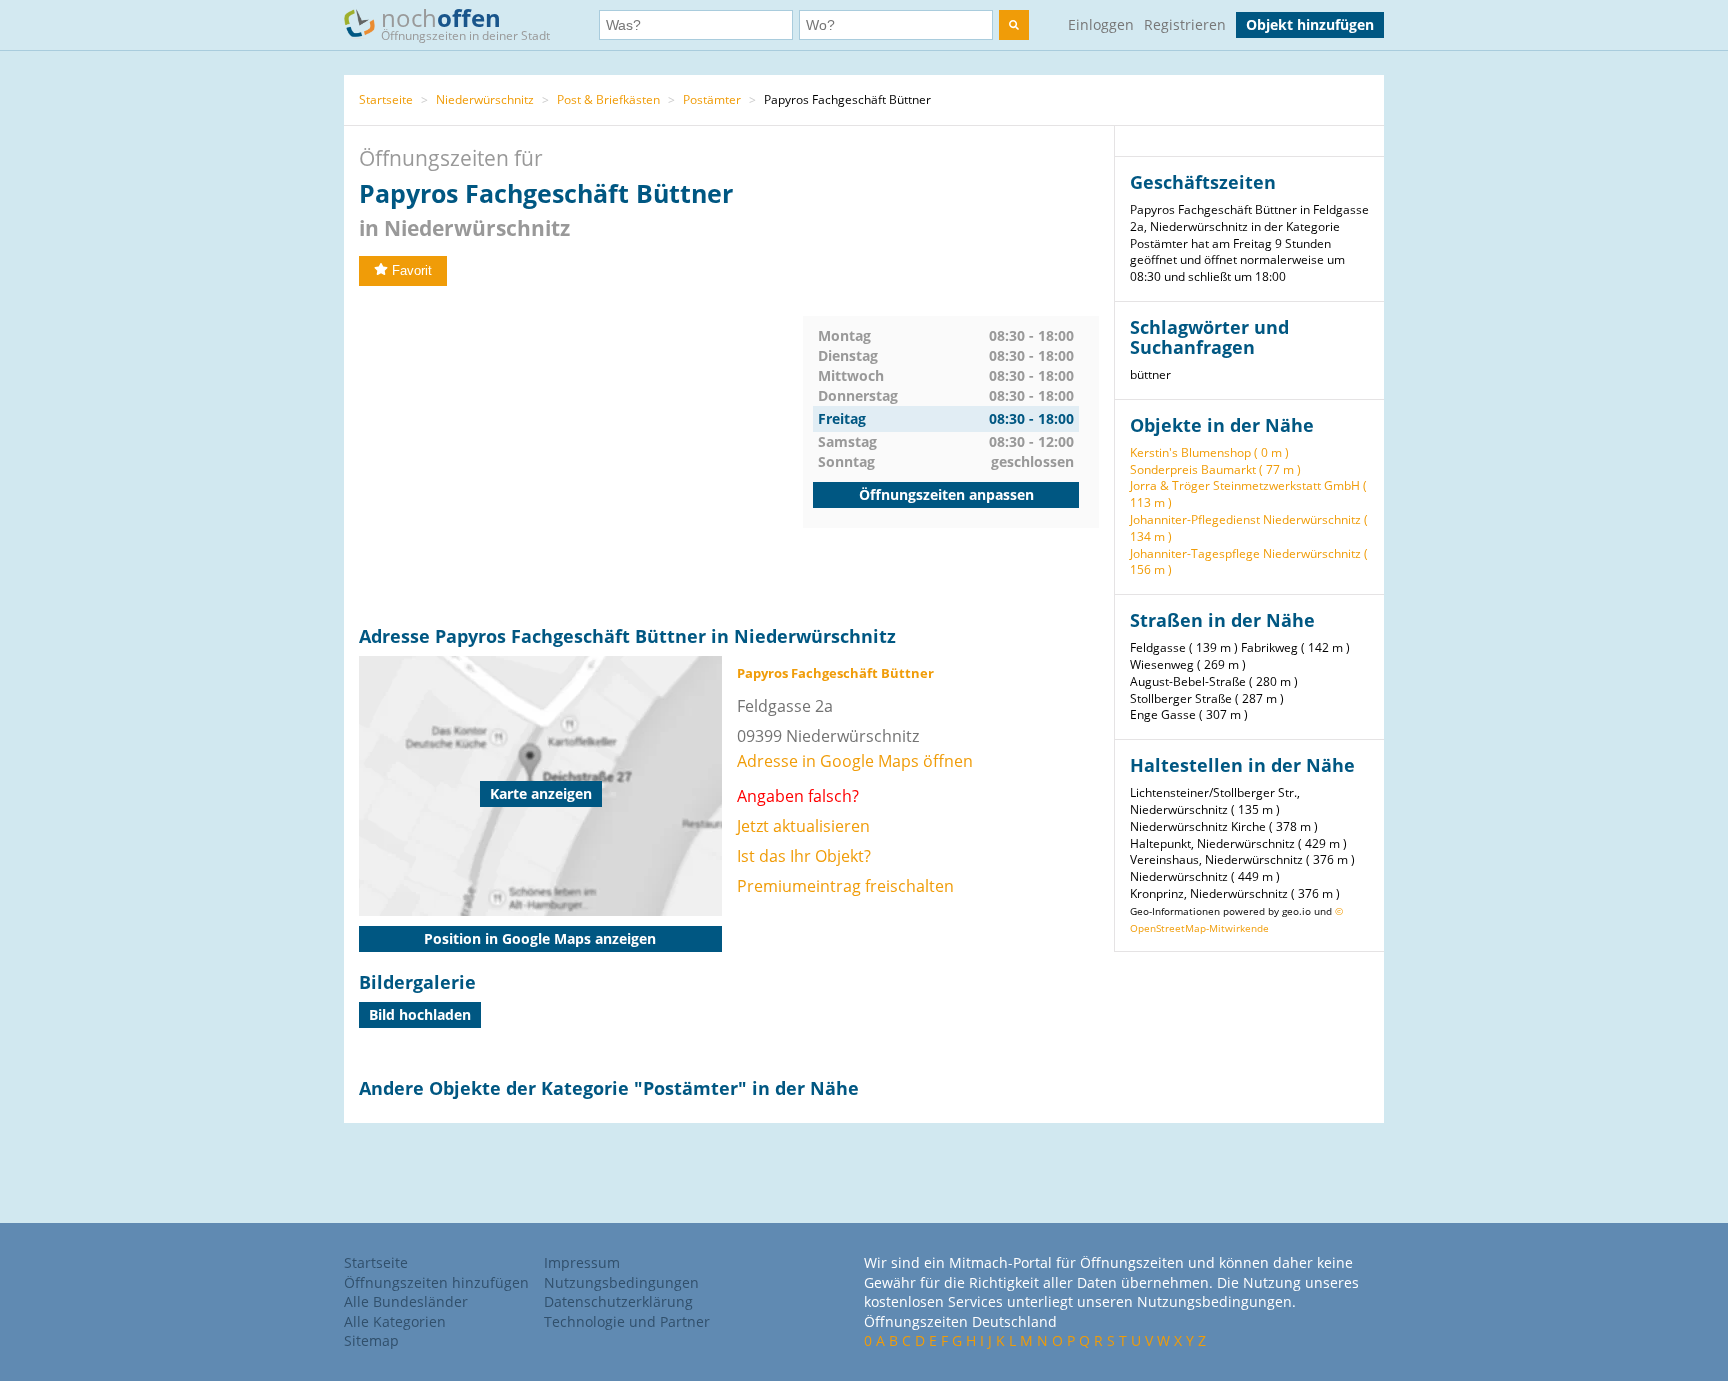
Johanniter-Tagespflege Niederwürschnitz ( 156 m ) (1249, 562)
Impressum (582, 1262)
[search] (1014, 25)
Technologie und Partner (627, 1321)
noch (465, 22)
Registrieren (1185, 24)
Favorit (412, 270)
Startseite (386, 99)
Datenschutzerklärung (618, 1301)
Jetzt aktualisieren (803, 826)
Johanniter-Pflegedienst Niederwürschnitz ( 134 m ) (1249, 528)
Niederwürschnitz (485, 99)
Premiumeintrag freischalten (845, 886)
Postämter (712, 99)
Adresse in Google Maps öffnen (855, 761)
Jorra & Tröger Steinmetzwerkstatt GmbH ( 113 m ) (1248, 494)
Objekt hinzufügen (1310, 24)
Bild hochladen (420, 1014)
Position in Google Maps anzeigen (540, 938)
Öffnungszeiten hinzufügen (436, 1282)
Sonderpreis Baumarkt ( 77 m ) (1215, 469)
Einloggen (1101, 24)
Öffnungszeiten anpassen (946, 494)
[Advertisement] (581, 456)
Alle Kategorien (395, 1321)
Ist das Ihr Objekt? (804, 856)
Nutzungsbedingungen (621, 1282)
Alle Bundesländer (406, 1301)
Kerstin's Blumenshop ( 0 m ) (1209, 452)
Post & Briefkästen (608, 99)
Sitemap (371, 1340)
